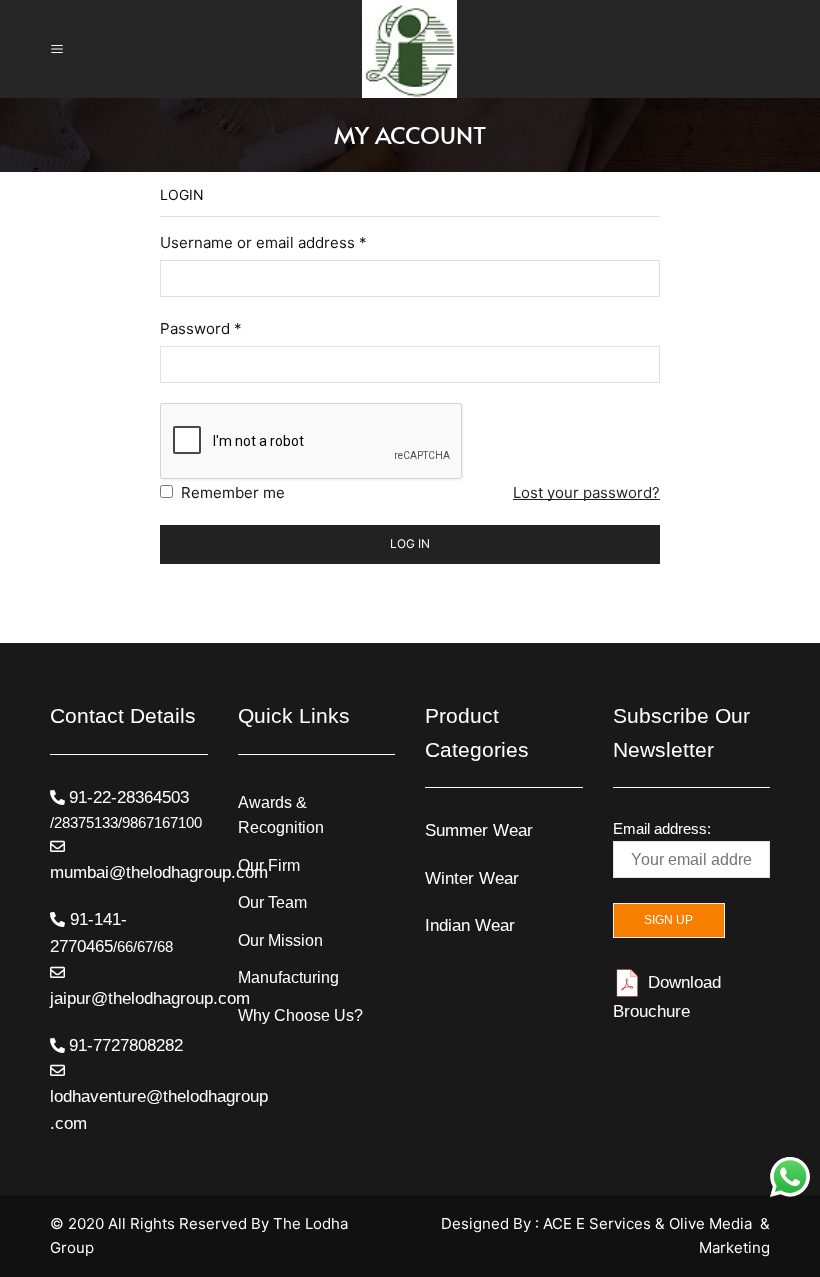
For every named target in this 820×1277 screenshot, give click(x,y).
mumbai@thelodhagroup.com (159, 872)
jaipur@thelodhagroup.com (150, 998)
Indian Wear (470, 925)
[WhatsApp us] (790, 1177)
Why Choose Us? (300, 1015)
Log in (410, 543)
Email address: (662, 828)
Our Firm (269, 865)
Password (201, 328)
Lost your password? (586, 492)
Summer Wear (479, 830)
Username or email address (263, 242)
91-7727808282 (126, 1045)
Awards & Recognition (281, 815)
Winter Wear (472, 878)
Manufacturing (288, 977)
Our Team (272, 902)
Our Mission (280, 940)
